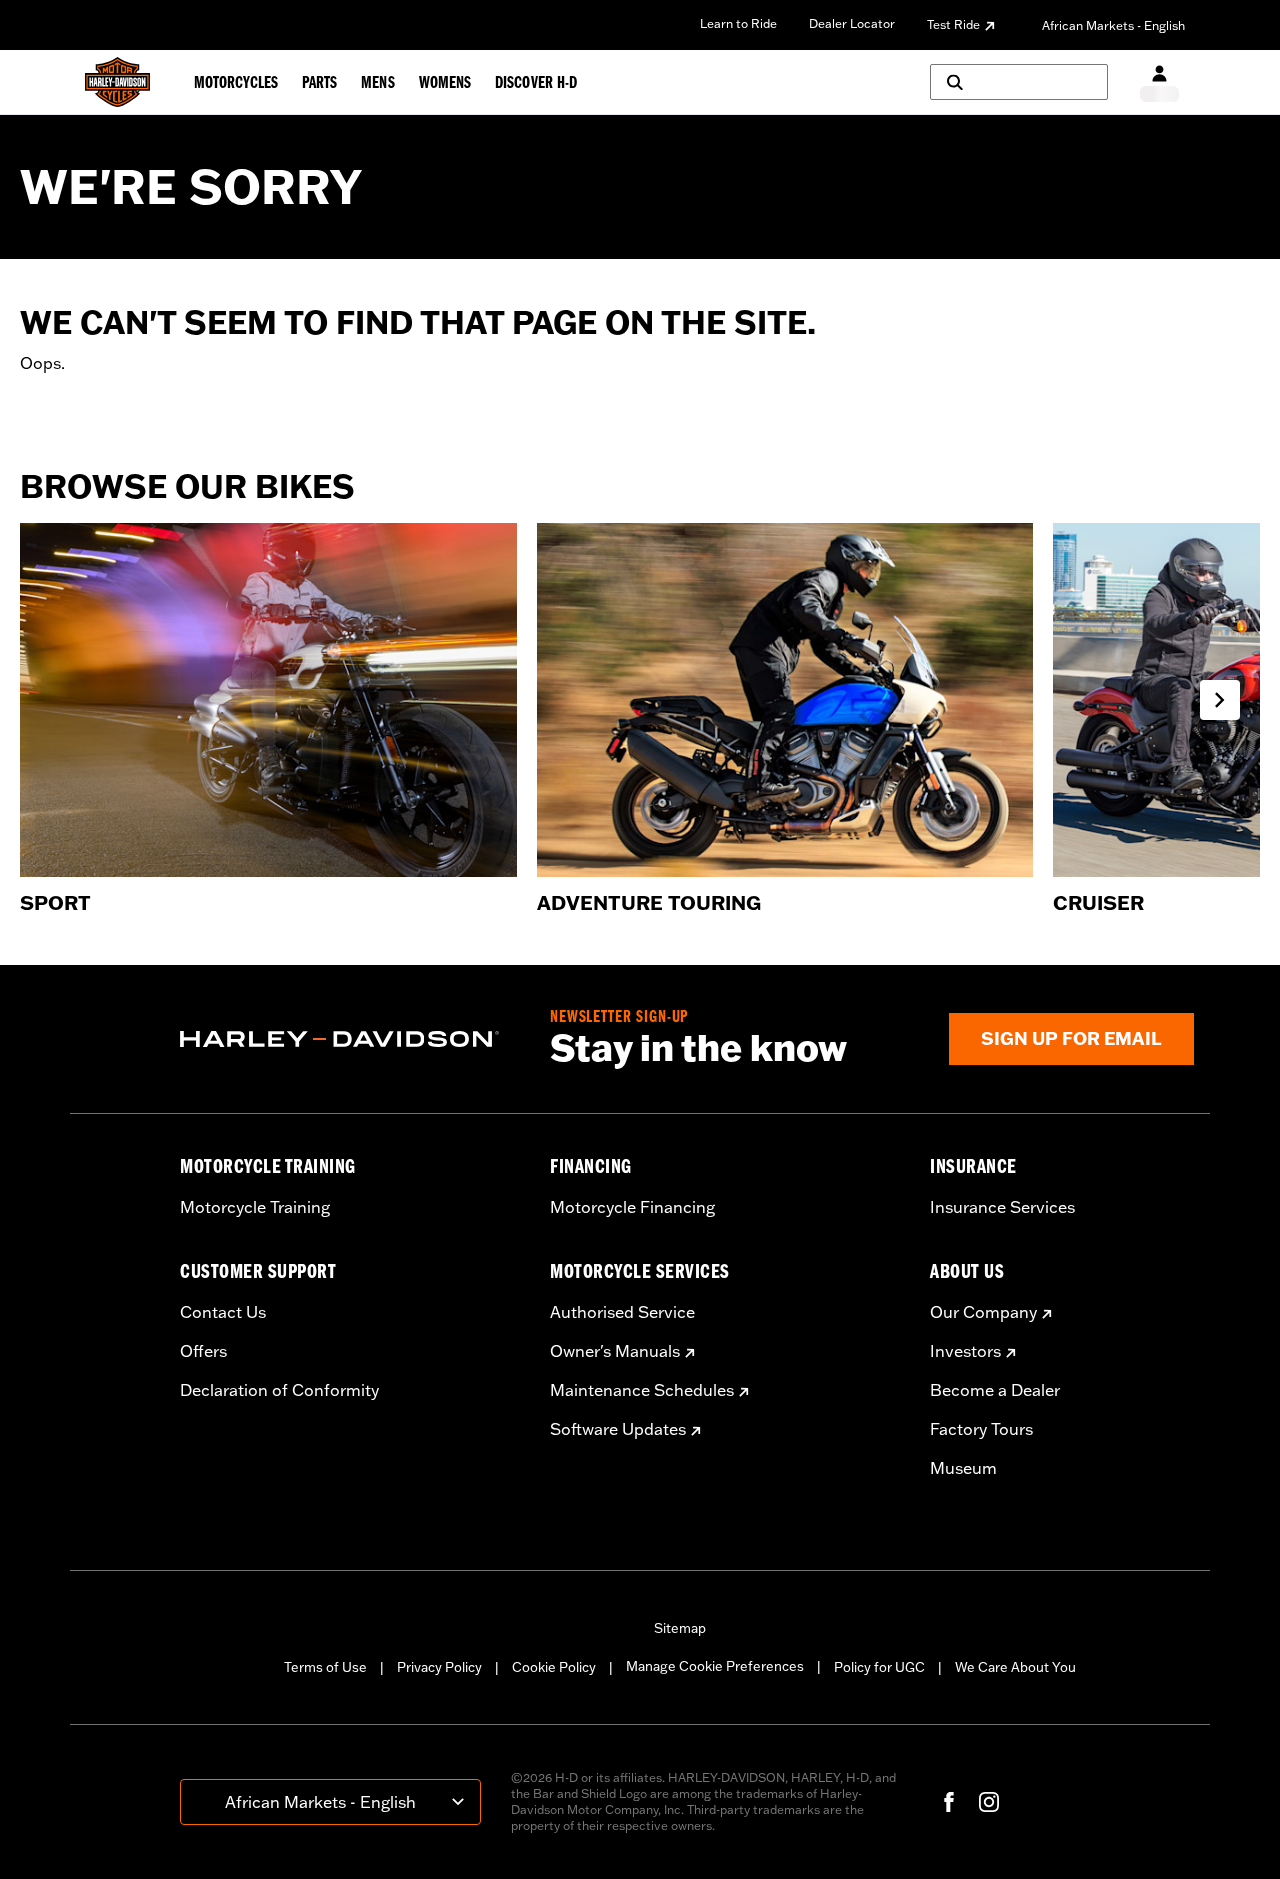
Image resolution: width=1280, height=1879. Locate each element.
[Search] (1019, 82)
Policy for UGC (879, 1667)
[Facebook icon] (949, 1802)
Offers (203, 1351)
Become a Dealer (995, 1390)
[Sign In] (1159, 82)
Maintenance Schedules (642, 1390)
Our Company (983, 1312)
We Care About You (1015, 1667)
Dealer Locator (852, 23)
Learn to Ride (738, 23)
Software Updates (618, 1429)
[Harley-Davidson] (350, 1039)
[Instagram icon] (989, 1802)
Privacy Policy (439, 1667)
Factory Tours (981, 1429)
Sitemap (680, 1628)
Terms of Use (325, 1667)
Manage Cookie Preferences (715, 1666)
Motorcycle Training (255, 1207)
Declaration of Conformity (279, 1390)
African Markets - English (1113, 25)
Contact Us (223, 1312)
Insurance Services (1002, 1207)
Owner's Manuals (615, 1351)
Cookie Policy (554, 1667)
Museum (963, 1468)
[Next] (1220, 700)
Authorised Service (622, 1312)
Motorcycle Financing (632, 1207)
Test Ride (953, 24)
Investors (965, 1351)
